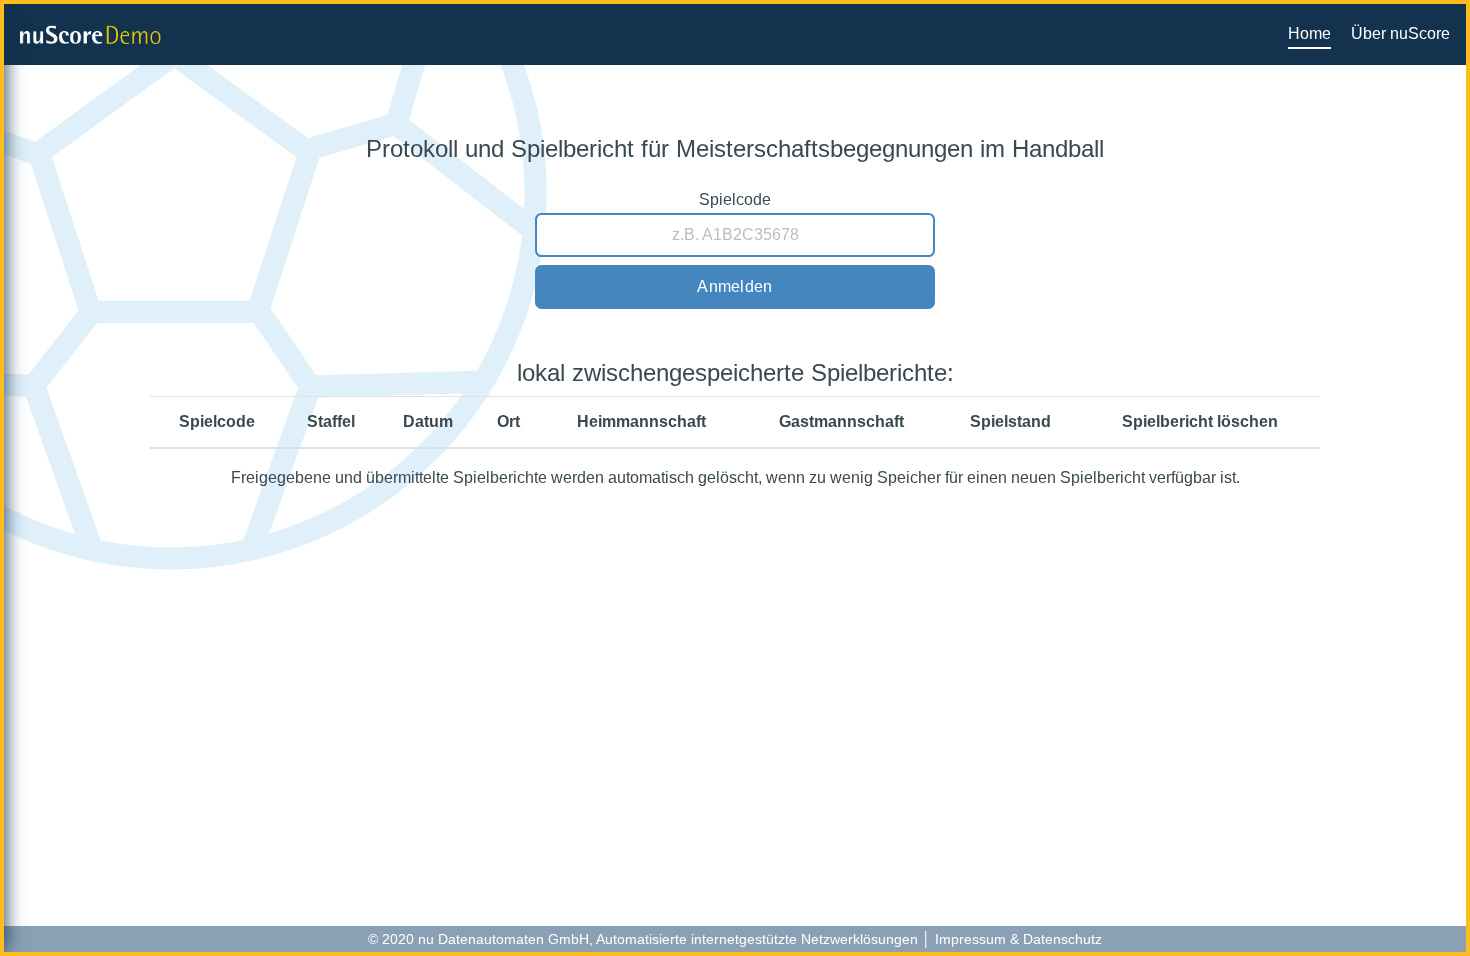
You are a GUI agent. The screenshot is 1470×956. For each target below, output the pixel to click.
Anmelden (734, 286)
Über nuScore (1400, 33)
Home (1309, 33)
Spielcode (735, 199)
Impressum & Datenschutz (1018, 939)
